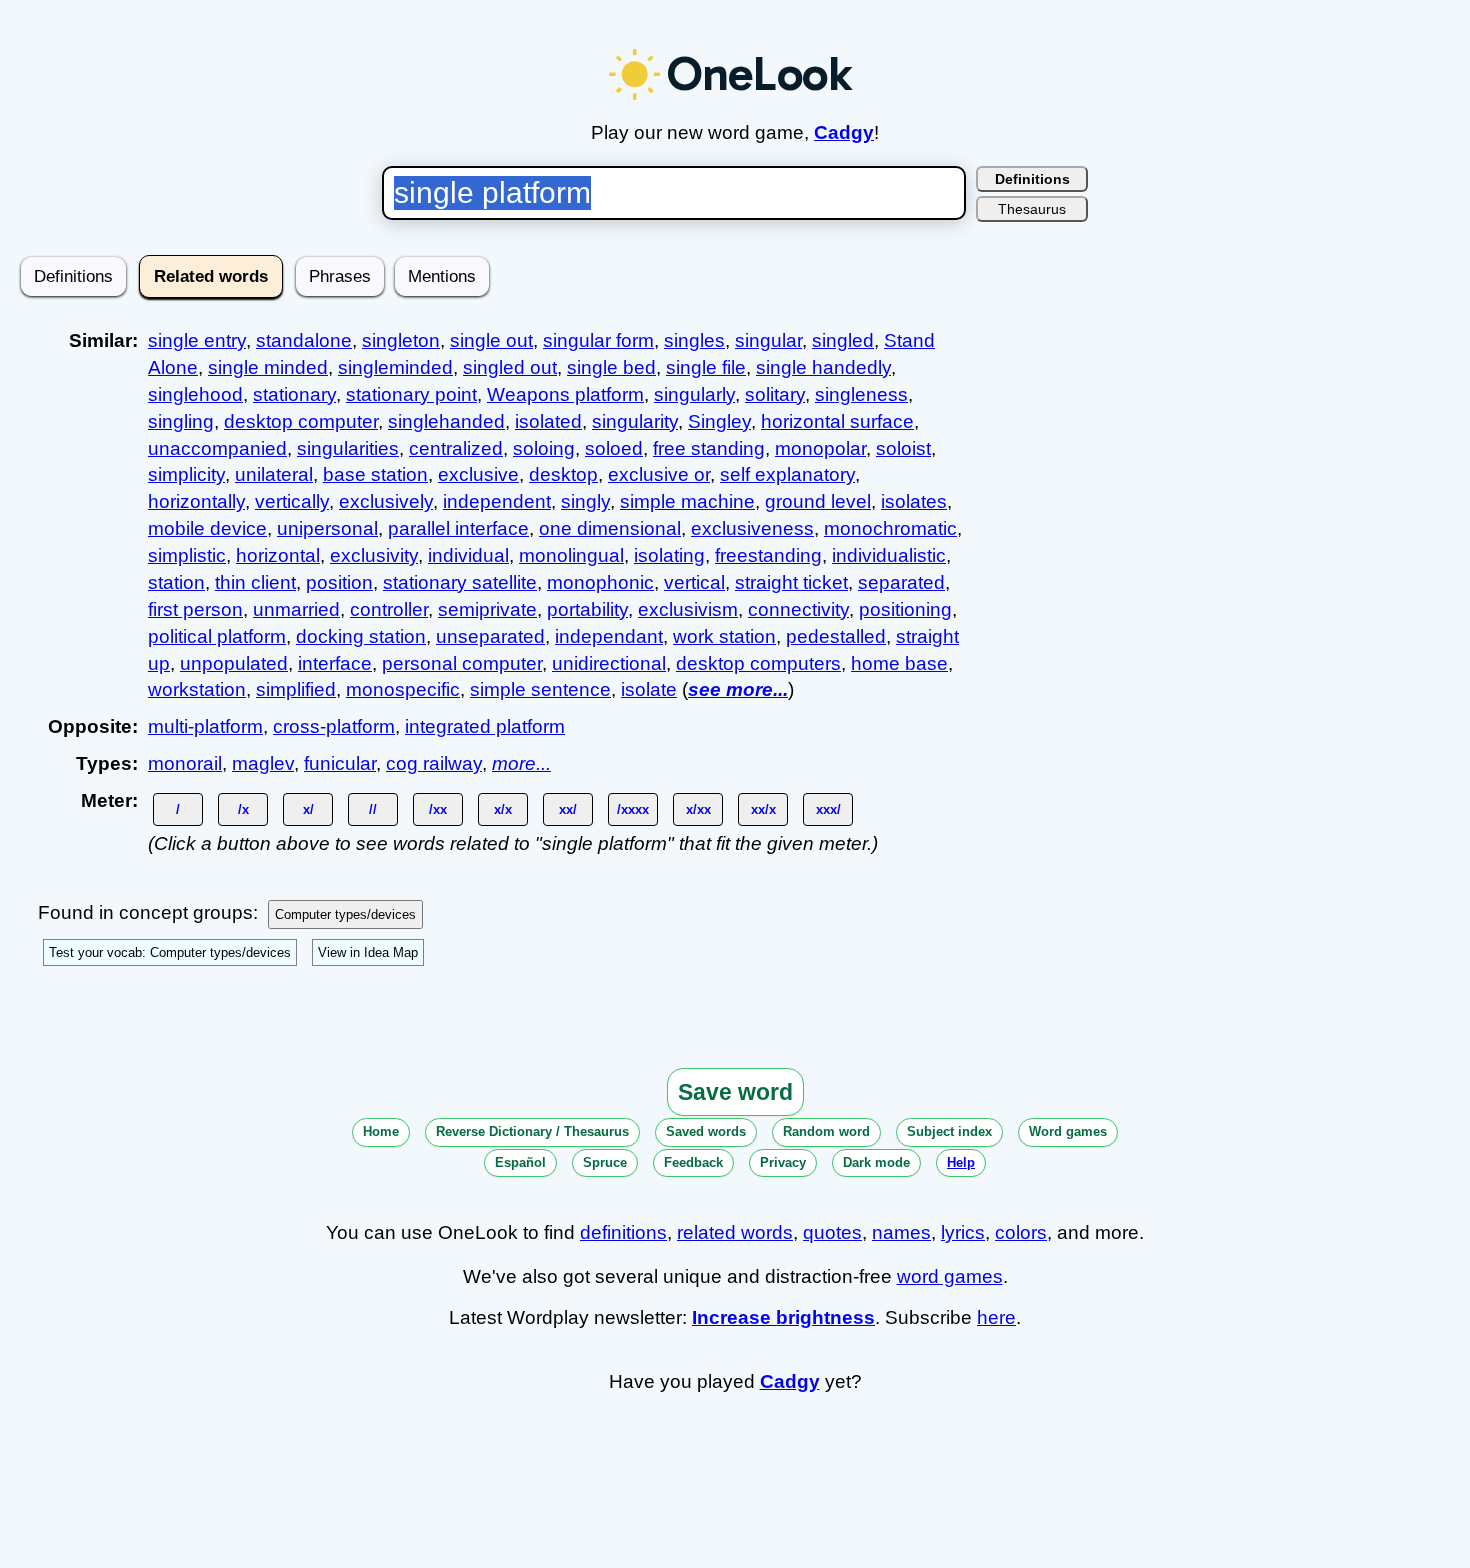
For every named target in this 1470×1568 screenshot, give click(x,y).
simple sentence (540, 689)
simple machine (687, 501)
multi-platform (205, 726)
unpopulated (234, 663)
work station (724, 636)
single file (706, 367)
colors (1021, 1232)
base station (375, 474)
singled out (510, 367)
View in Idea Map (368, 952)
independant (609, 636)
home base (899, 663)
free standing (709, 448)
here (996, 1317)
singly (585, 501)
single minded (268, 367)
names (901, 1232)
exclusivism (688, 609)
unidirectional (609, 663)
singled (843, 340)
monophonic (600, 582)
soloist (903, 448)
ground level (818, 501)
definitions (623, 1232)
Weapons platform (565, 394)
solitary (775, 394)
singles (694, 340)
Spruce (605, 1162)
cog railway (434, 763)
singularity (635, 421)
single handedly (823, 367)
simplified (296, 689)
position (339, 582)
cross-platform (334, 726)
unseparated (490, 636)
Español (520, 1162)
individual (468, 555)
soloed (614, 448)
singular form (598, 340)
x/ (308, 809)
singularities (348, 448)
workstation (197, 689)
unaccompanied (217, 448)
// (373, 809)
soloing (544, 448)
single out (491, 340)
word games (950, 1276)
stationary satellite (460, 582)
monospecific (403, 689)
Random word (826, 1131)
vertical (694, 582)
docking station (361, 636)
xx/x (763, 809)
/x (243, 809)
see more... (738, 689)
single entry (197, 340)
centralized (456, 448)
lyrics (963, 1232)
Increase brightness (783, 1317)
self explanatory (787, 474)
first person (195, 609)
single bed (611, 367)
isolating (669, 555)
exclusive (478, 474)
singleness (861, 394)
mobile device (207, 528)
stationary (294, 394)
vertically (292, 501)
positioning (905, 609)
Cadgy (844, 132)
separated (901, 582)
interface (335, 663)
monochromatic (890, 528)
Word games (1068, 1131)
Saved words (706, 1131)
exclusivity (374, 555)
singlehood (195, 394)
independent (497, 501)
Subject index (949, 1131)
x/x (503, 809)
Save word (735, 1092)
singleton (401, 340)
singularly (694, 394)
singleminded (395, 367)
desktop (563, 474)
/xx (438, 809)
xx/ (568, 809)
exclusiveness (752, 528)
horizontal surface (837, 421)
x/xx (698, 809)
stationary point (411, 394)
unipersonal (327, 528)
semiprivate (487, 609)
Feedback (693, 1162)
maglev (263, 763)
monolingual (571, 555)
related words (735, 1232)
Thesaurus (1032, 209)
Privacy (783, 1162)
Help (961, 1162)
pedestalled (836, 636)
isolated (548, 421)
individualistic (889, 555)
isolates (914, 501)
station (176, 582)
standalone (304, 340)
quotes (832, 1232)
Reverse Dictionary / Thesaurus (532, 1131)
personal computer (462, 663)
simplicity (186, 474)
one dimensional (610, 528)
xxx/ (828, 809)
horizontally (196, 501)
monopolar (820, 448)
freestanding (768, 555)
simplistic (187, 555)
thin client (255, 582)
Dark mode (876, 1162)
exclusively (386, 501)
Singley (719, 421)
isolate (649, 689)
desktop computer (301, 421)
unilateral (274, 474)
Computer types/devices (345, 914)
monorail (185, 763)
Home (381, 1131)
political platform (217, 636)
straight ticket (791, 582)
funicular (340, 763)
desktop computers (758, 663)
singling (181, 421)
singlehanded (446, 421)
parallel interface (458, 528)
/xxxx (633, 809)
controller (389, 609)
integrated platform (485, 726)
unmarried (296, 609)
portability (587, 609)
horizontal (278, 555)
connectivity (798, 609)
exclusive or (659, 474)
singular (768, 340)
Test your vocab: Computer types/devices (170, 952)
